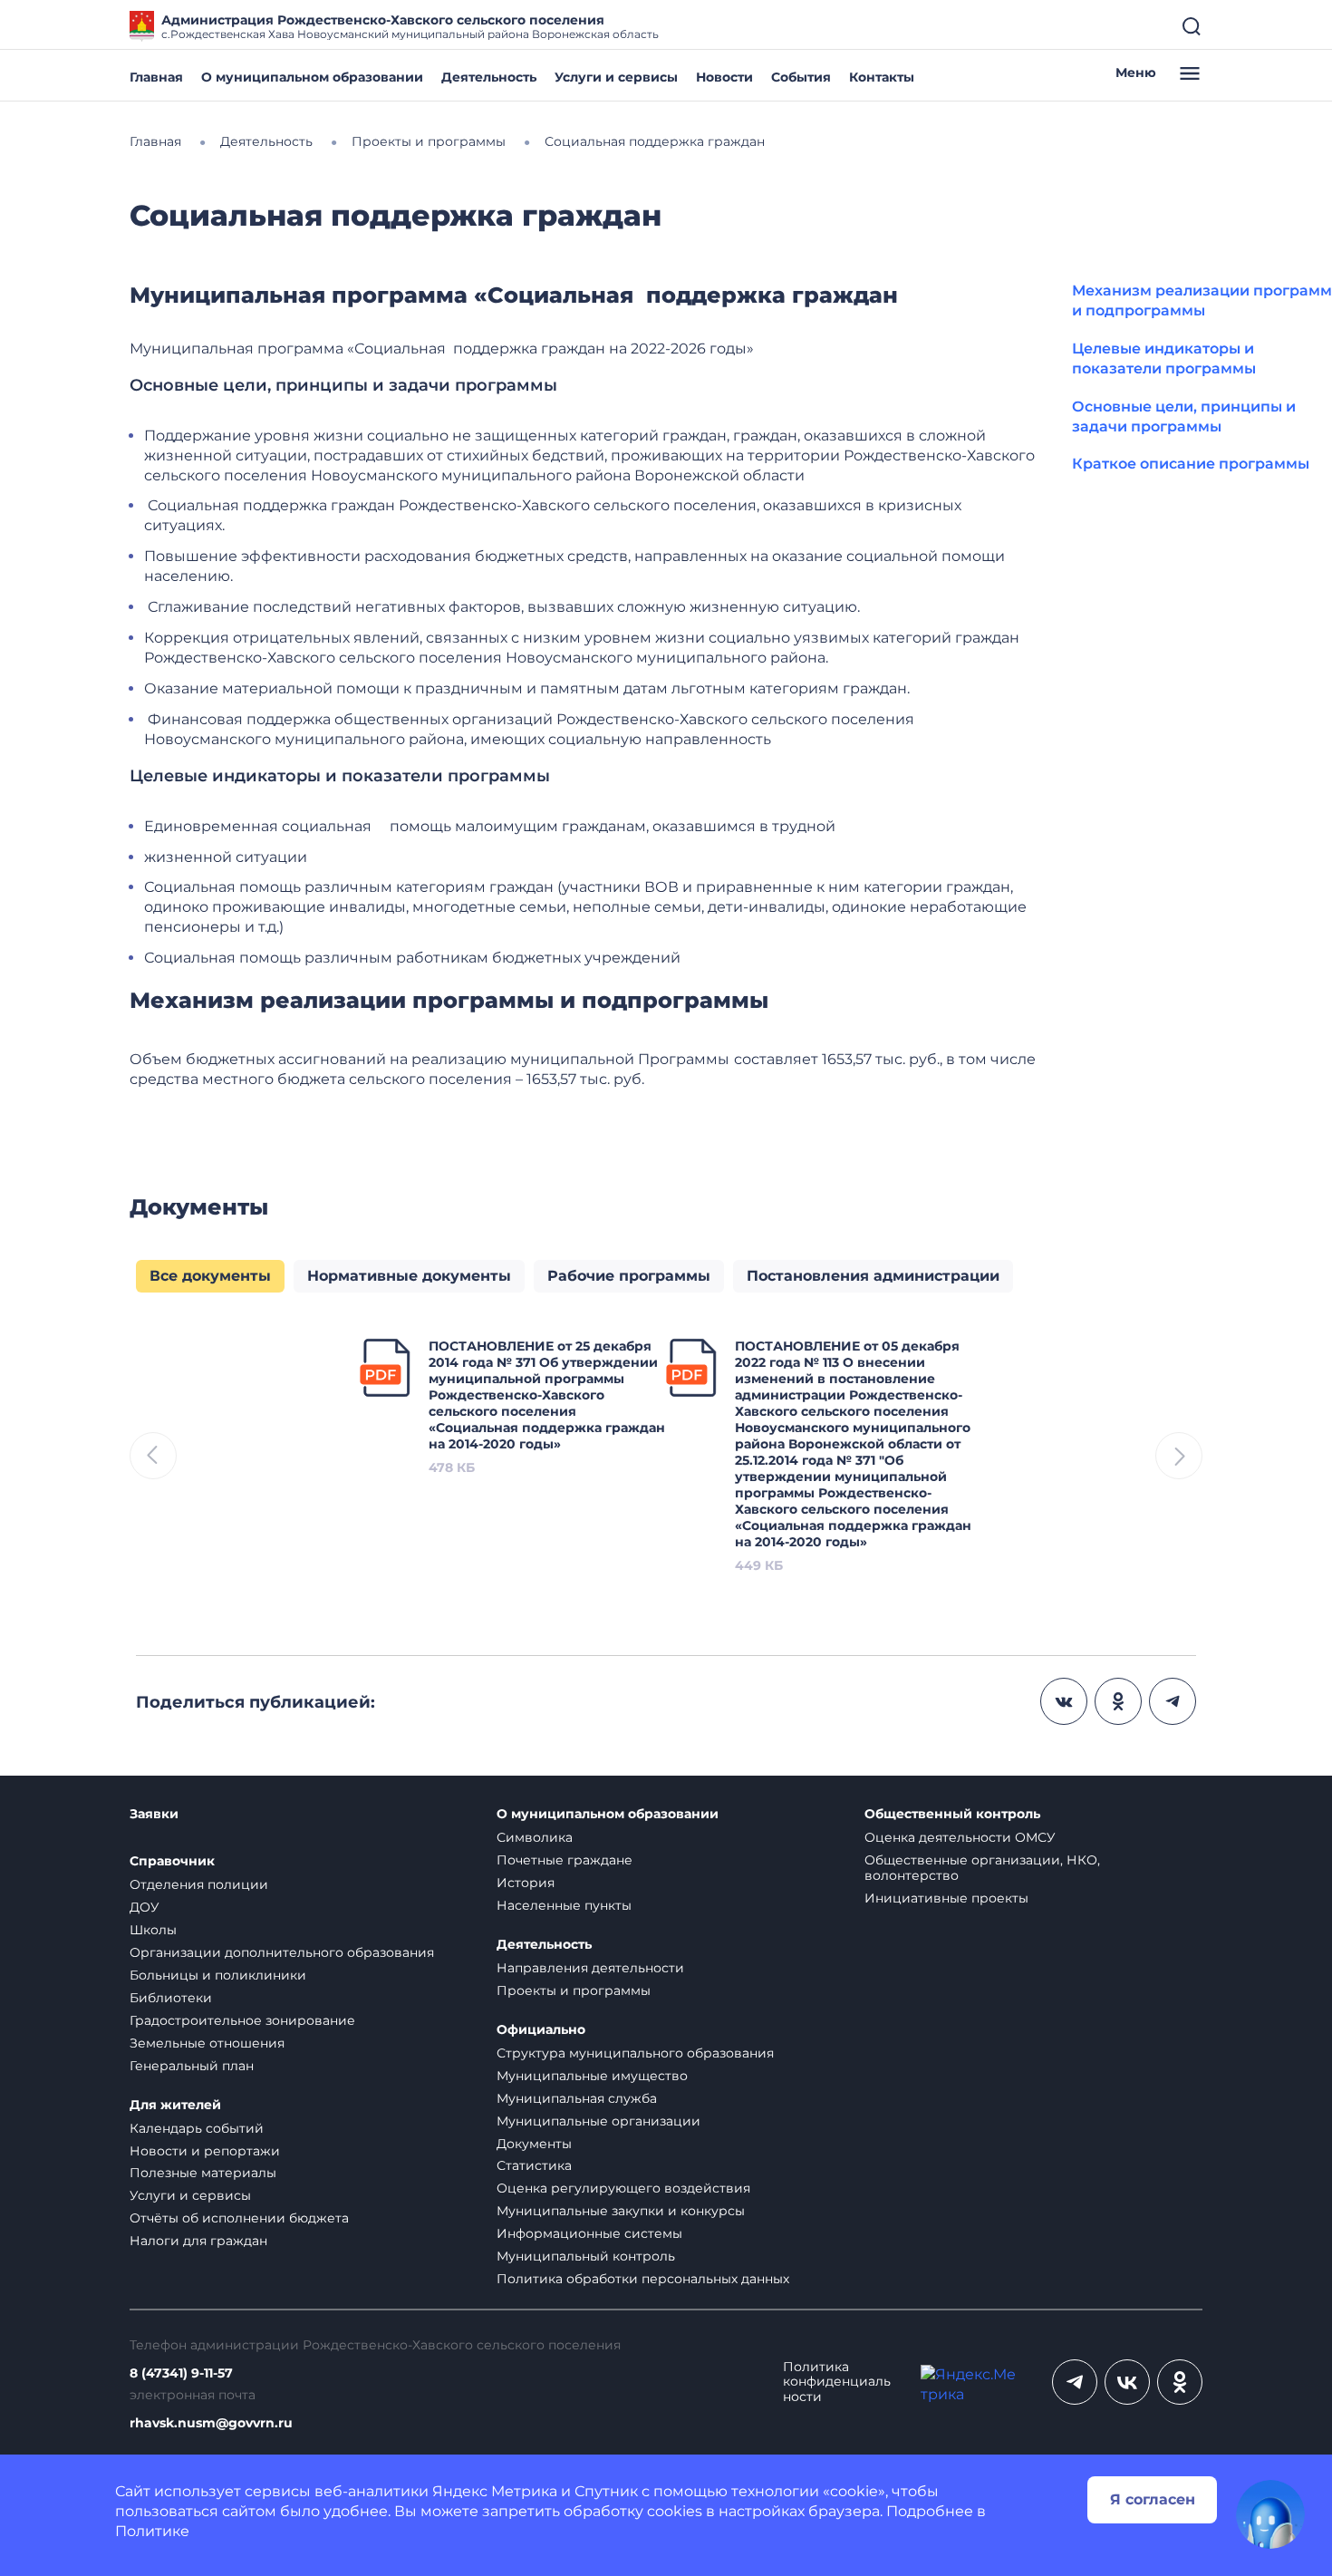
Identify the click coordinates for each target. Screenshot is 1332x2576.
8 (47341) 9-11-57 (181, 2373)
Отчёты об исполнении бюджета (239, 2218)
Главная (156, 77)
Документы (534, 2144)
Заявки (154, 1814)
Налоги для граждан (198, 2241)
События (801, 77)
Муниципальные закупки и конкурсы (621, 2211)
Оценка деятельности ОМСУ (960, 1837)
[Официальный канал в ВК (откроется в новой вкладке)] (1127, 2382)
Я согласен (1153, 2499)
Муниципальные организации (598, 2121)
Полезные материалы (203, 2173)
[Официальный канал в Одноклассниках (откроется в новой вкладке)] (1180, 2382)
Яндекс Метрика (495, 2491)
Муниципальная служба (577, 2098)
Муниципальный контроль (586, 2256)
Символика (535, 1837)
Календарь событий (197, 2128)
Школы (153, 1930)
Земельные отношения (207, 2043)
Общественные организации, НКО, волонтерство (982, 1868)
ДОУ (145, 1907)
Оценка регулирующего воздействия (623, 2188)
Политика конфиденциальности (837, 2382)
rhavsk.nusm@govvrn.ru (211, 2423)
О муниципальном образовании (312, 77)
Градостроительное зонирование (242, 2020)
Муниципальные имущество (592, 2076)
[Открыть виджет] (1270, 2514)
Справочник (172, 1861)
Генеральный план (192, 2066)
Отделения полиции (199, 1884)
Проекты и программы (574, 1990)
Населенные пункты (564, 1905)
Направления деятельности (590, 1968)
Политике (152, 2531)
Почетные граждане (565, 1860)
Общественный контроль (952, 1814)
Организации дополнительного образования (282, 1952)
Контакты (882, 77)
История (526, 1883)
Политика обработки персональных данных (643, 2279)
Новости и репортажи (205, 2151)
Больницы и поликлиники (218, 1975)
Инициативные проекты (946, 1898)
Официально (541, 2030)
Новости (724, 77)
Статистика (534, 2165)
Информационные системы (589, 2233)
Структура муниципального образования (635, 2053)
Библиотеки (171, 1998)
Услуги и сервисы (616, 77)
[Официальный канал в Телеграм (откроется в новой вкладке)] (1075, 2382)
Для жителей (175, 2105)
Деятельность (489, 77)
